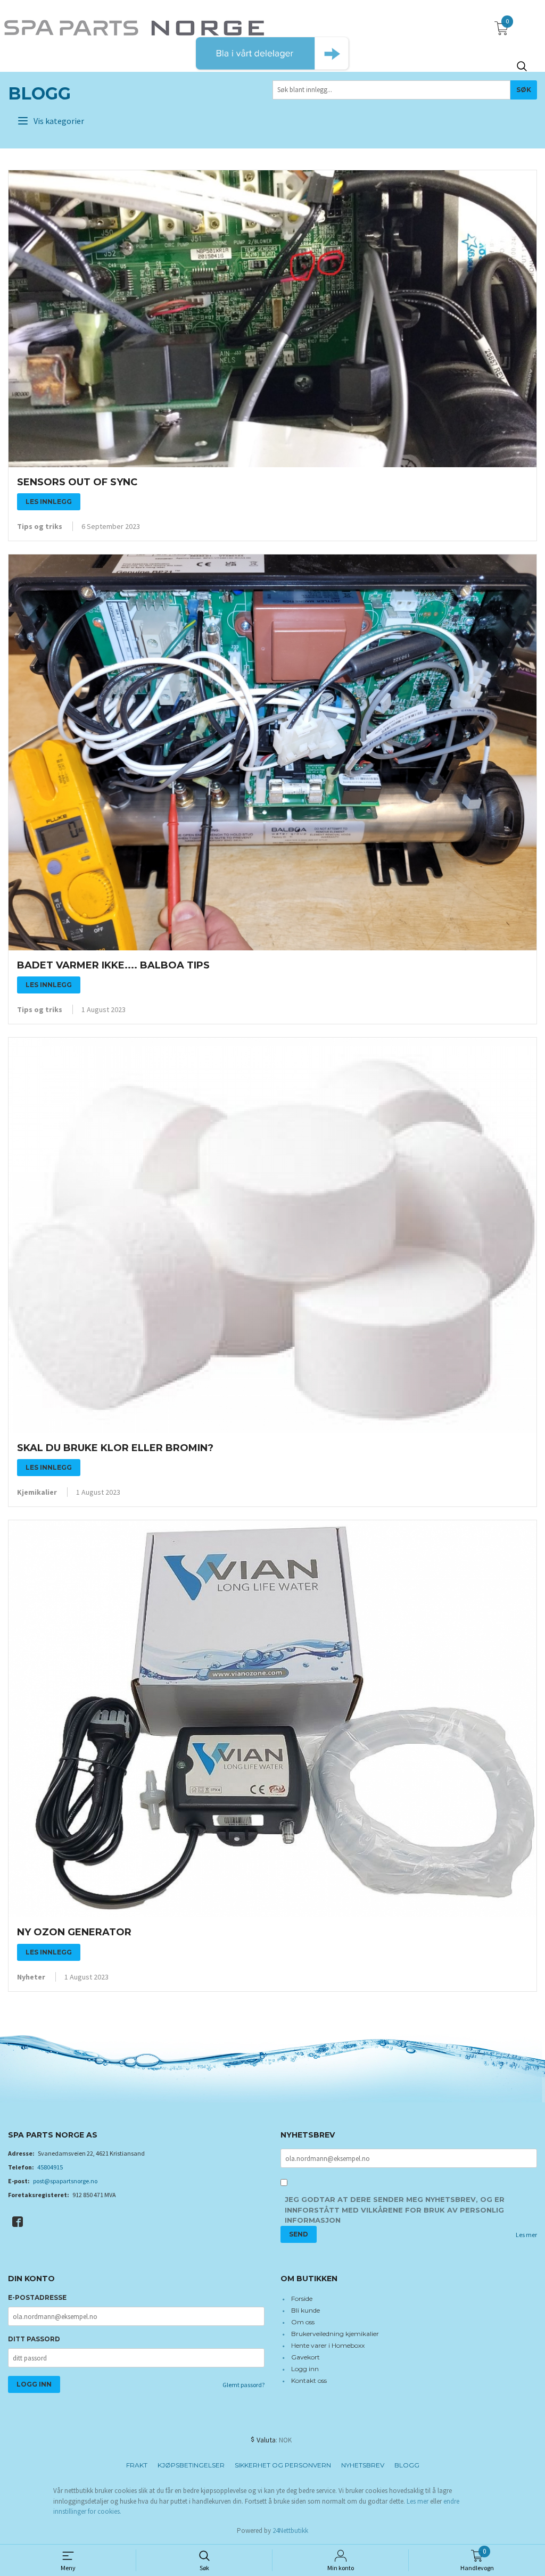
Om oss (303, 2322)
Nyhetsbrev (363, 2465)
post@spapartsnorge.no (65, 2181)
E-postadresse (37, 2297)
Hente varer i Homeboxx (328, 2345)
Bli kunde (305, 2310)
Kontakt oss (309, 2380)
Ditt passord (34, 2339)
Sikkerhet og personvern (283, 2465)
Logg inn (305, 2369)
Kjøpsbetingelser (191, 2465)
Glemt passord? (243, 2385)
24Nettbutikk (290, 2531)
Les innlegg (49, 502)
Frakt (137, 2465)
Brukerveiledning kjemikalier (335, 2334)
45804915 (50, 2167)
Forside (302, 2298)
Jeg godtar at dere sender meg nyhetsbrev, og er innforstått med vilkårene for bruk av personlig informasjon (395, 2210)
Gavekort (305, 2357)
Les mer (526, 2235)
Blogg (39, 93)
